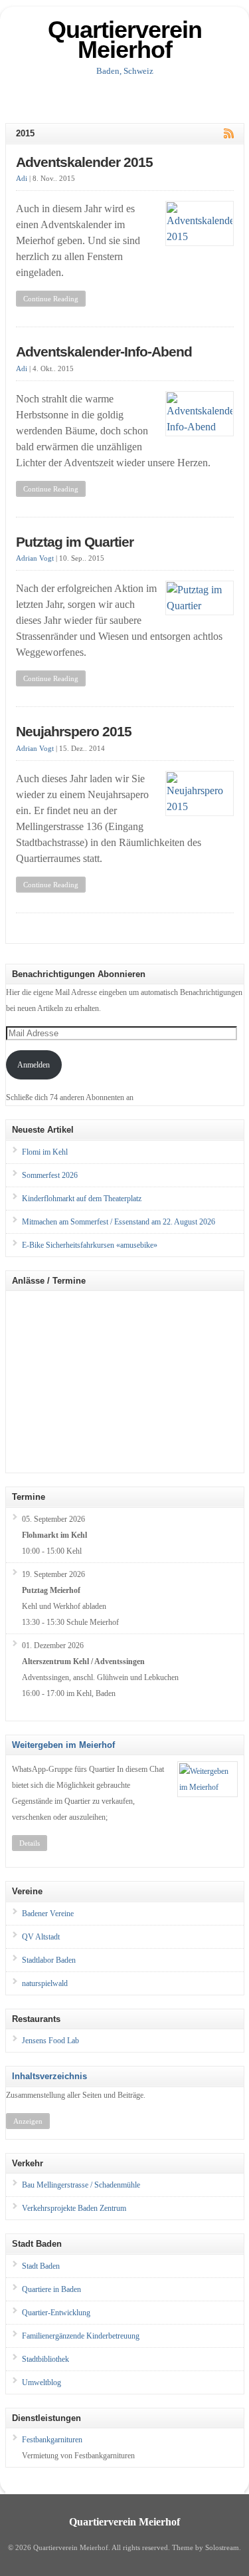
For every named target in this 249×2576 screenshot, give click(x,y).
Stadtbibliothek (45, 2359)
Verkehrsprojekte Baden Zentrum (74, 2208)
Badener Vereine (48, 1914)
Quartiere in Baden (51, 2289)
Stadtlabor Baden (49, 1960)
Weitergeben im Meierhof (63, 1745)
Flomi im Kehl (45, 1152)
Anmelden (34, 1065)
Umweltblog (41, 2382)
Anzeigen (28, 2121)
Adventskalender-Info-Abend (104, 352)
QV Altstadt (41, 1937)
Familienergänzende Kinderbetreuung (81, 2336)
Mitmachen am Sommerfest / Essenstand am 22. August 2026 (119, 1222)
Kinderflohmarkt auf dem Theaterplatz (82, 1199)
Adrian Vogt (35, 558)
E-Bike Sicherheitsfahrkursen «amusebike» (90, 1245)
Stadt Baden (41, 2266)
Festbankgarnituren (52, 2440)
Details (30, 1843)
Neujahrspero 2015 (74, 732)
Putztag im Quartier (75, 542)
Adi (22, 179)
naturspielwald (45, 1983)
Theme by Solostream (206, 2548)
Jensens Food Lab (50, 2041)
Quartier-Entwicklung (56, 2313)
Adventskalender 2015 (84, 162)
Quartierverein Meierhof (125, 40)
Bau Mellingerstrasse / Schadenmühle (81, 2185)
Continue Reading (51, 299)
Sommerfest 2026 (50, 1175)
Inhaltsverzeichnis (49, 2076)
